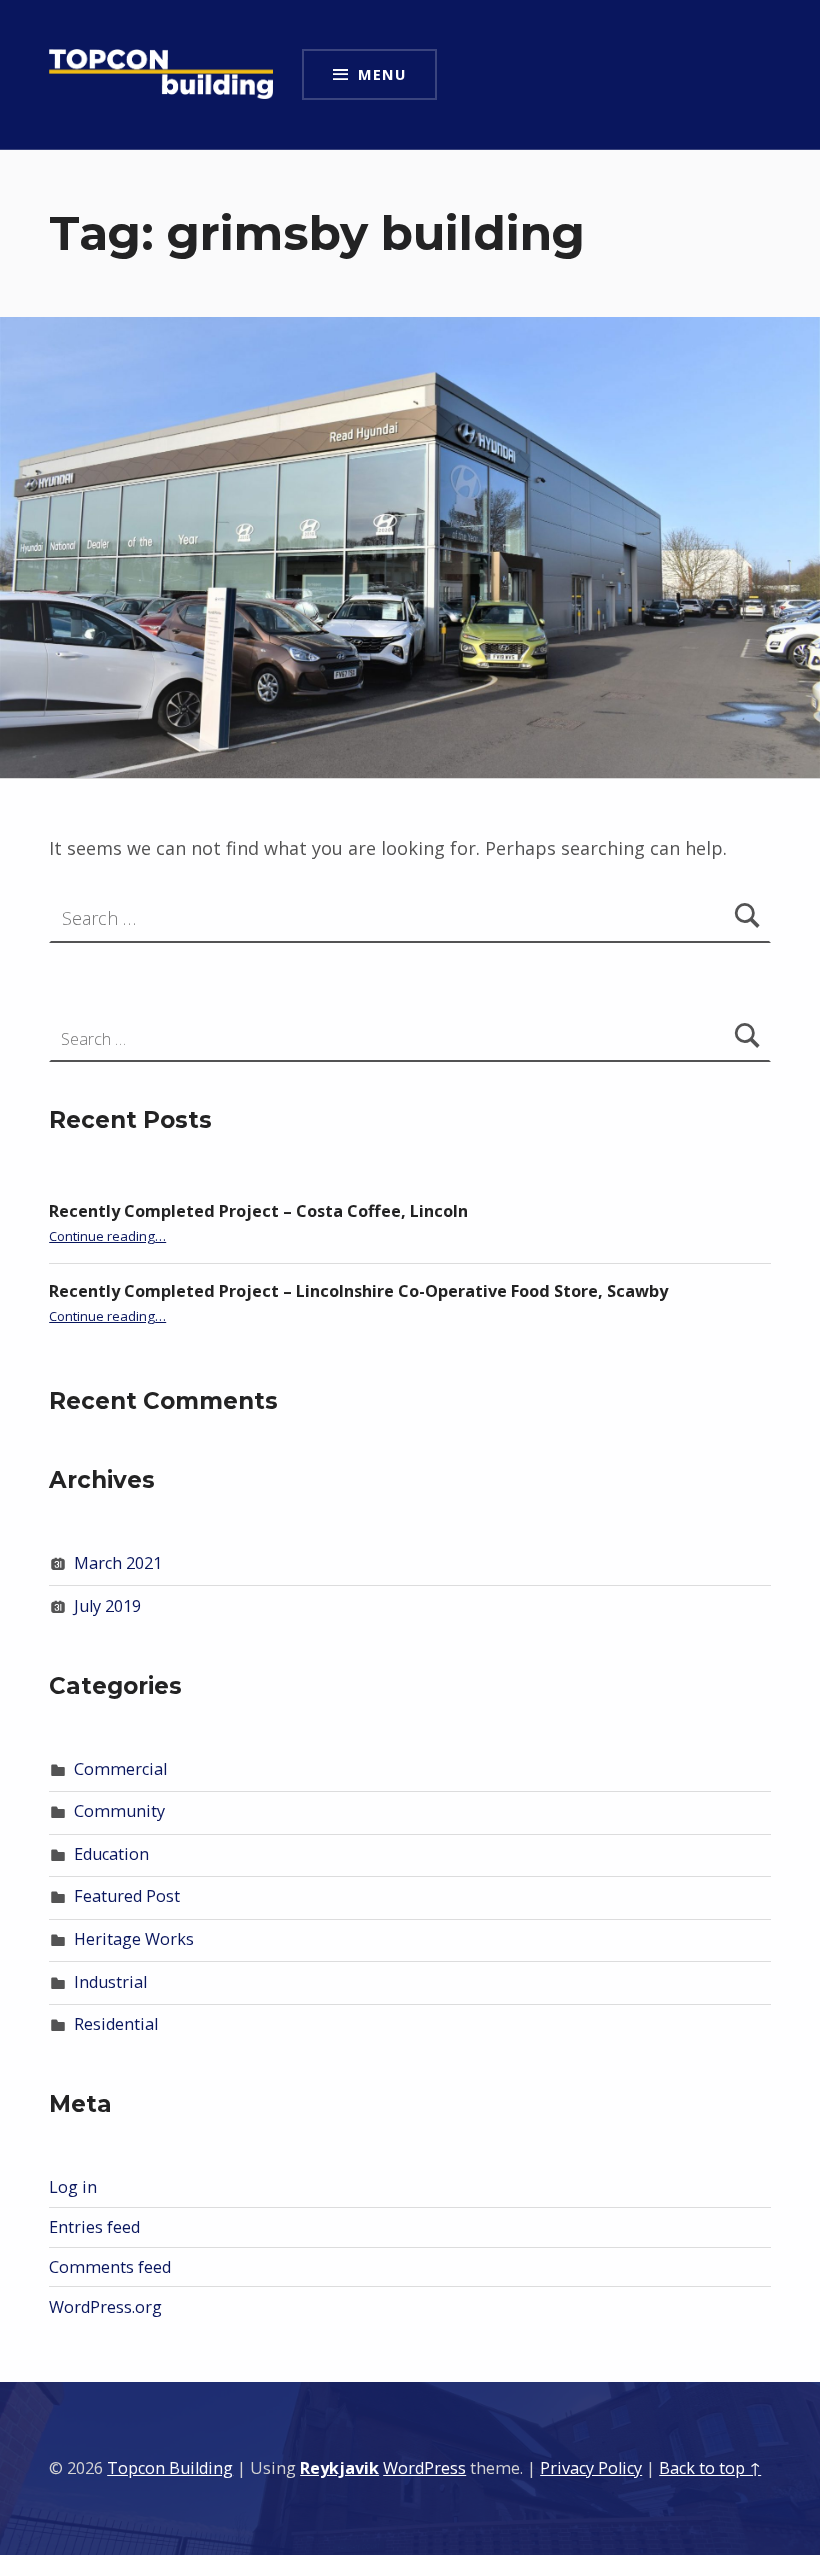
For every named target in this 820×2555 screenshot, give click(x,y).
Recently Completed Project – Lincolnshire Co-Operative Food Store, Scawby (358, 1291)
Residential (116, 2024)
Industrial (110, 1982)
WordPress (424, 2468)
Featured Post (127, 1896)
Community (119, 1811)
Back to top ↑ (710, 2468)
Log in (73, 2187)
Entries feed (94, 2227)
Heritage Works (134, 1939)
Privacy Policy (591, 2468)
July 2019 (107, 1606)
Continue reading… (107, 1236)
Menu (382, 74)
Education (111, 1854)
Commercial (120, 1769)
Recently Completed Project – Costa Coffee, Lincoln (258, 1211)
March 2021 (118, 1563)
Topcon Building (170, 2468)
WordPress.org (105, 2307)
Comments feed (110, 2267)
